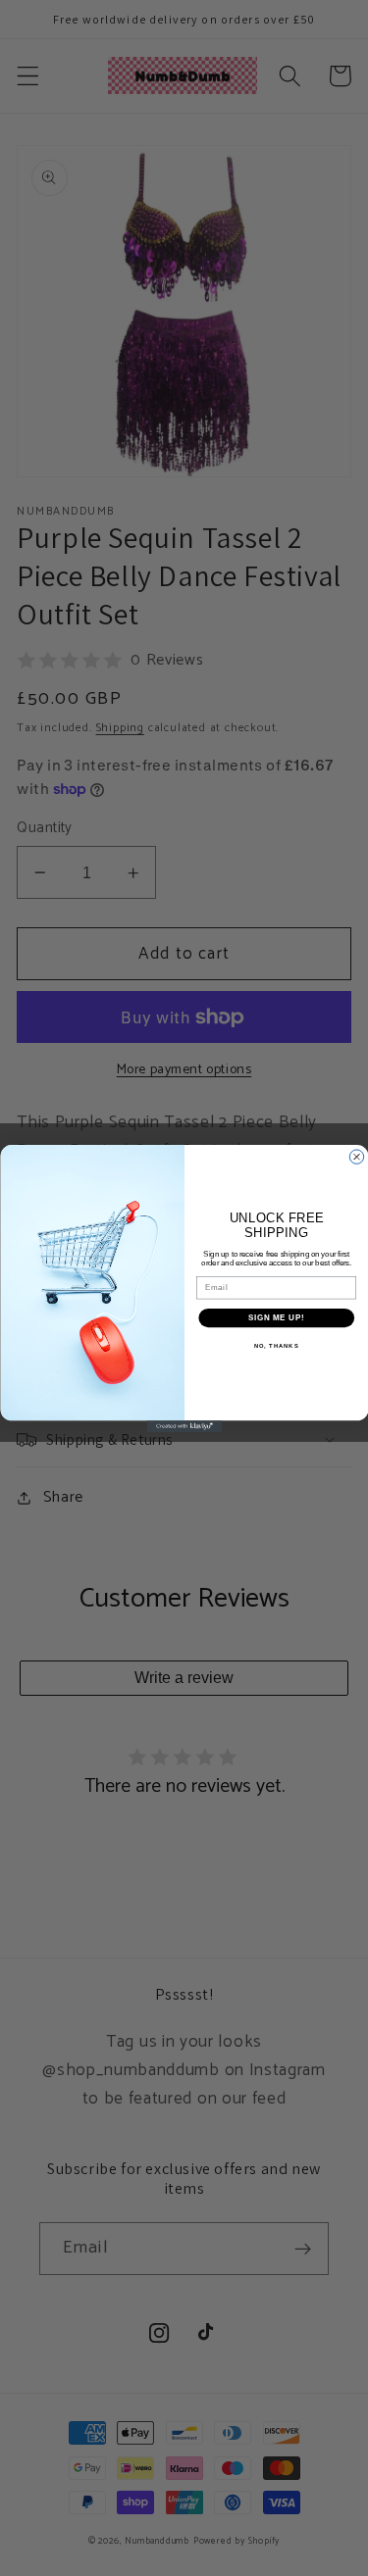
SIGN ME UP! (276, 1316)
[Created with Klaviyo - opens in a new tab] (184, 1426)
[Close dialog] (356, 1156)
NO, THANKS (276, 1345)
